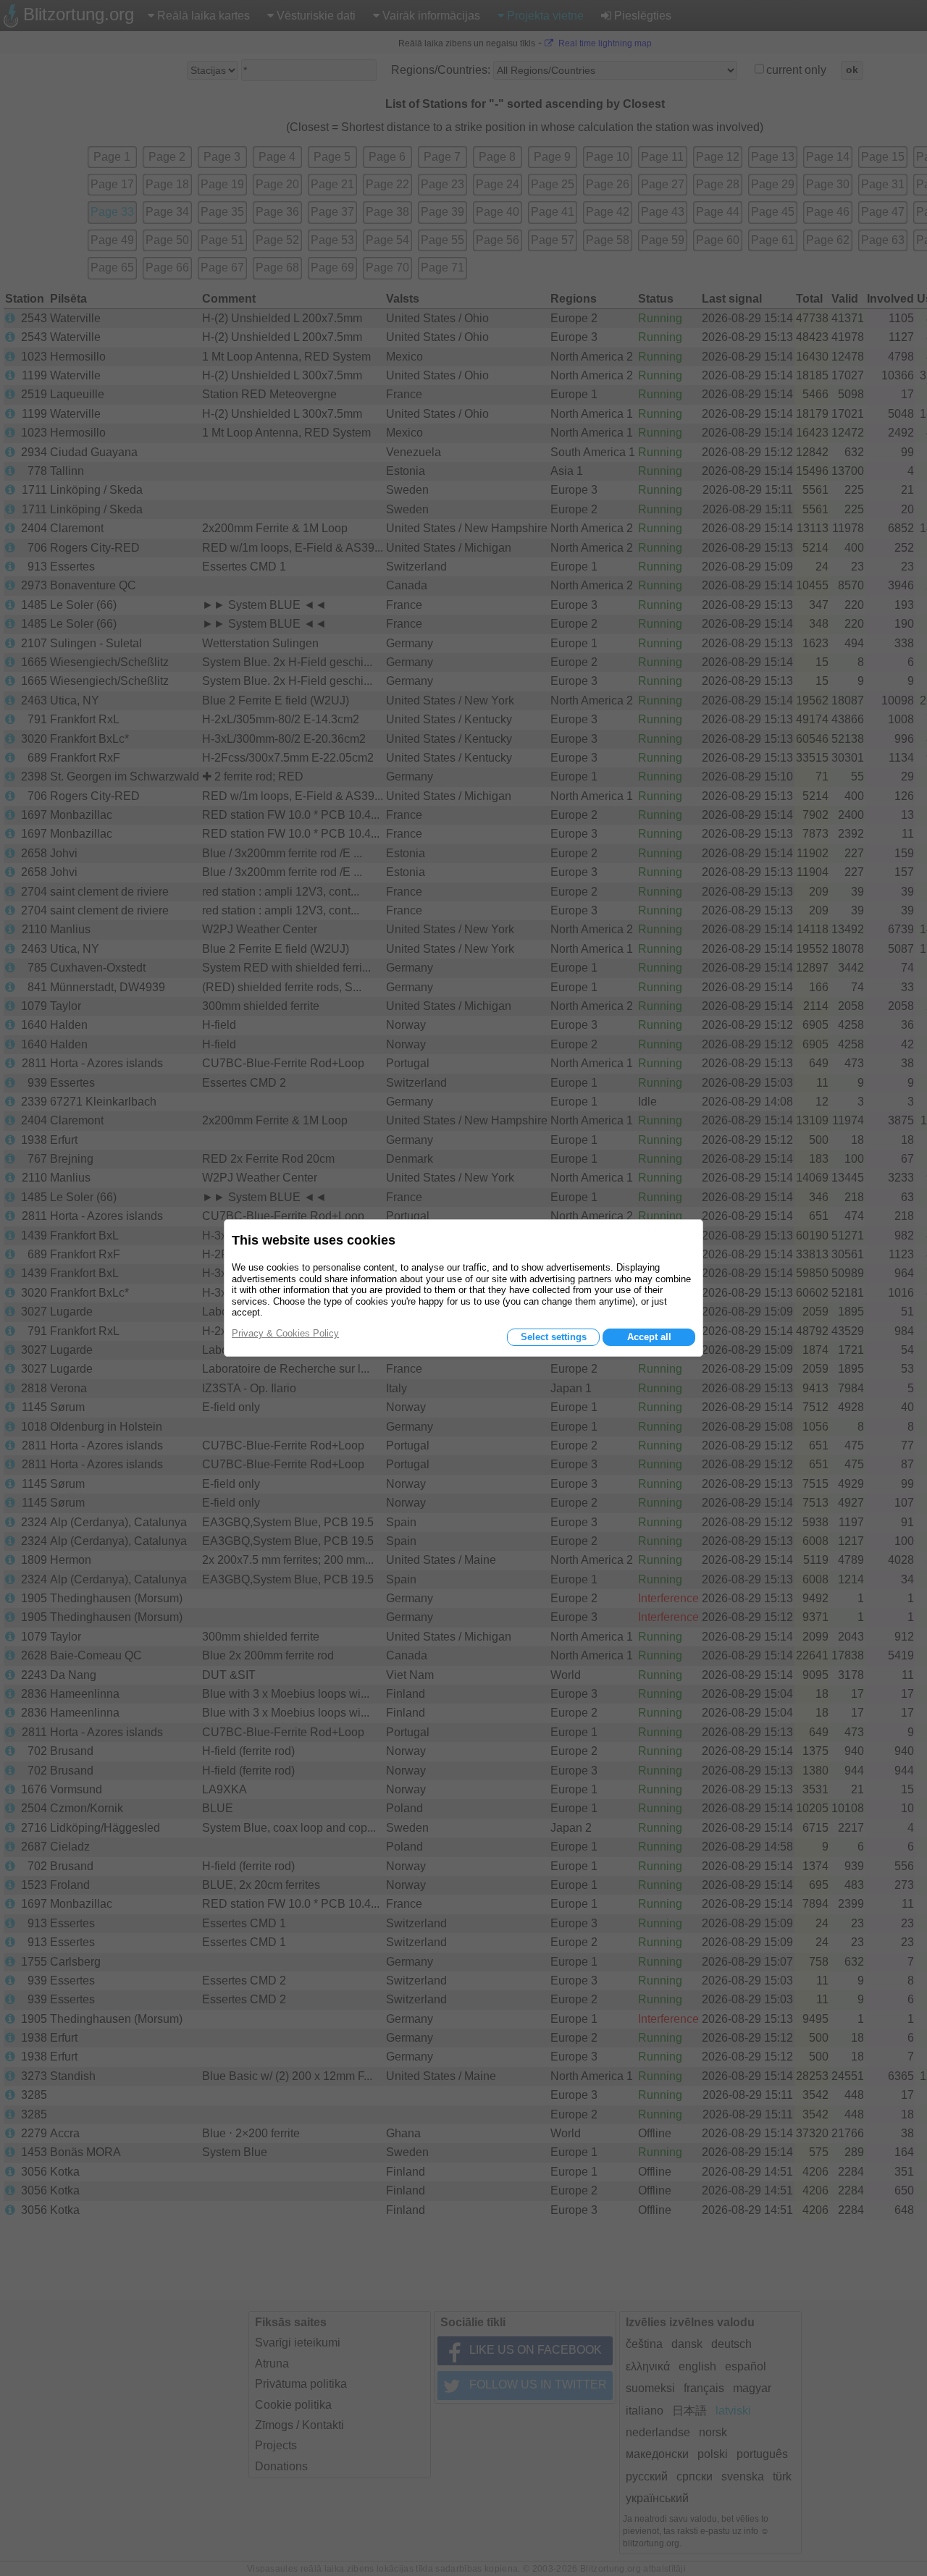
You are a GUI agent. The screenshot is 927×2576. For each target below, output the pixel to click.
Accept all (649, 1337)
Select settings (554, 1337)
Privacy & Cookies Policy (285, 1333)
